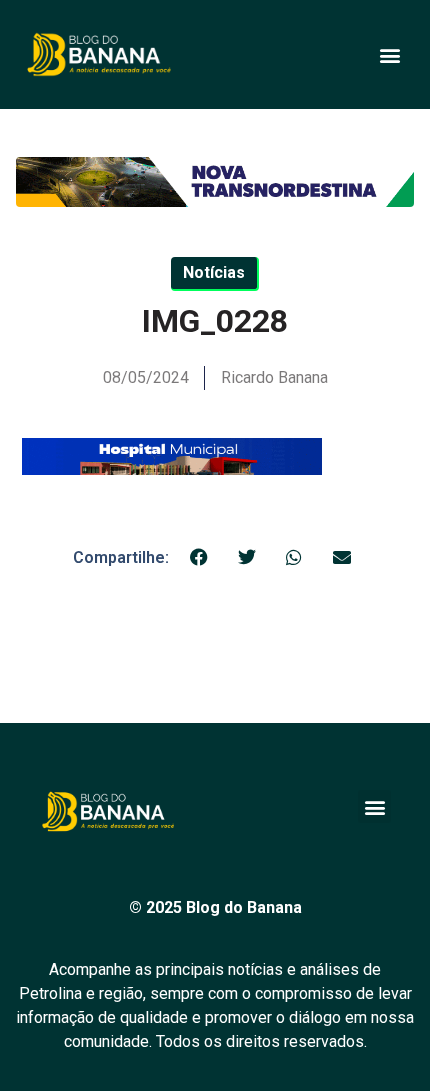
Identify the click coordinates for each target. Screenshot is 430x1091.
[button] (389, 54)
